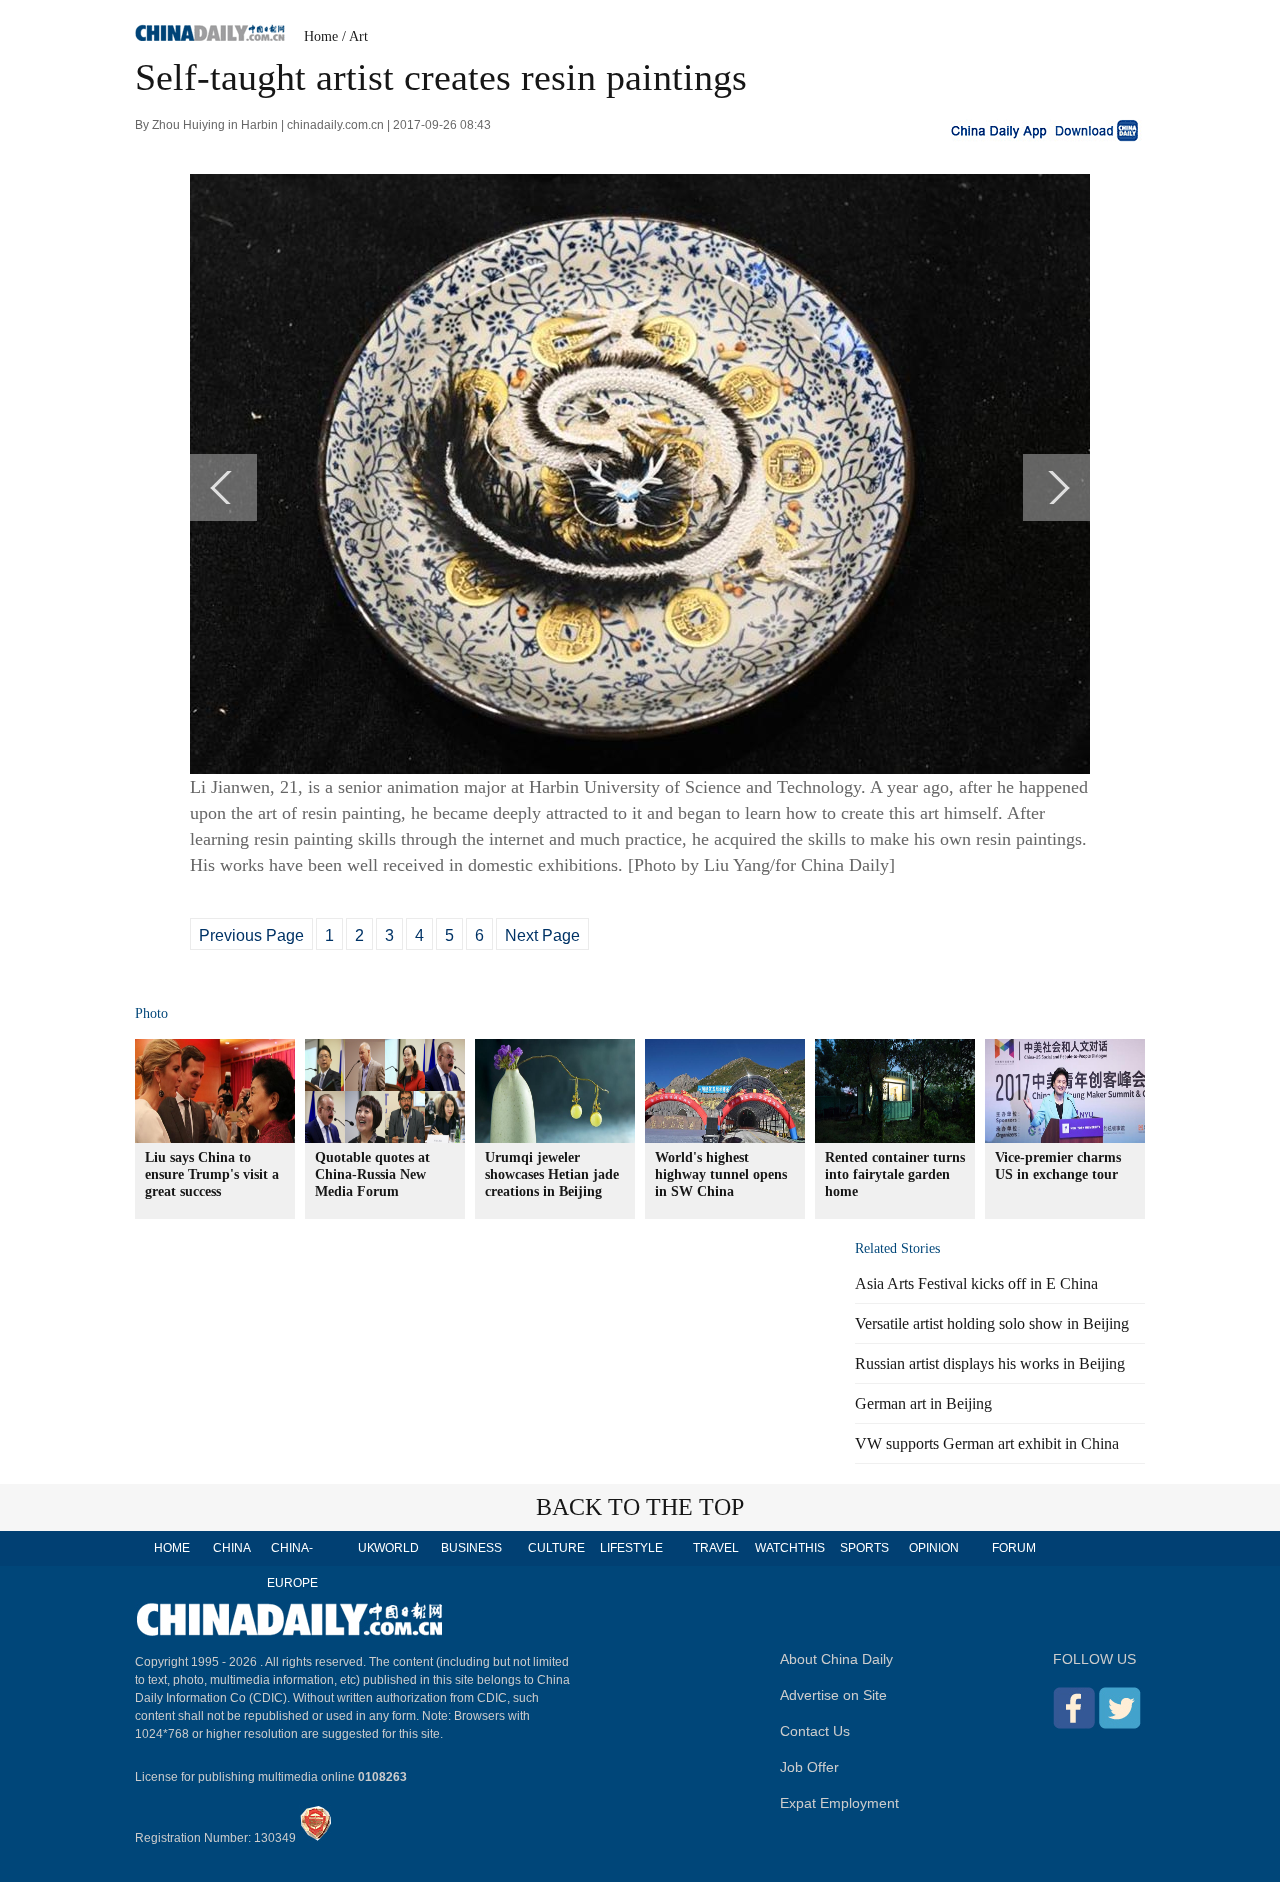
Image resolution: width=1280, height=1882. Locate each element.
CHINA (232, 1548)
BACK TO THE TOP (640, 1507)
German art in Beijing (923, 1403)
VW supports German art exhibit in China (987, 1443)
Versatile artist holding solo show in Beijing (992, 1323)
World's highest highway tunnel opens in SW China (721, 1174)
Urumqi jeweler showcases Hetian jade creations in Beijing (552, 1174)
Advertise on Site (833, 1695)
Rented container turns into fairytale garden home (895, 1174)
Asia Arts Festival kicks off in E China (976, 1283)
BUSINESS (471, 1548)
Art (358, 36)
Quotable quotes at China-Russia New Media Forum (372, 1174)
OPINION (934, 1548)
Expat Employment (839, 1803)
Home (321, 36)
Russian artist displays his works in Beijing (990, 1363)
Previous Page (251, 935)
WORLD (396, 1548)
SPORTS (864, 1548)
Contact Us (815, 1731)
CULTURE (556, 1548)
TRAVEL (716, 1548)
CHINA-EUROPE (292, 1565)
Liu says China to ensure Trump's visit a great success (212, 1174)
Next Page (542, 935)
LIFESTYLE (631, 1548)
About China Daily (836, 1659)
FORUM (1014, 1548)
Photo (151, 1013)
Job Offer (809, 1767)
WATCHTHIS (790, 1548)
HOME (172, 1548)
